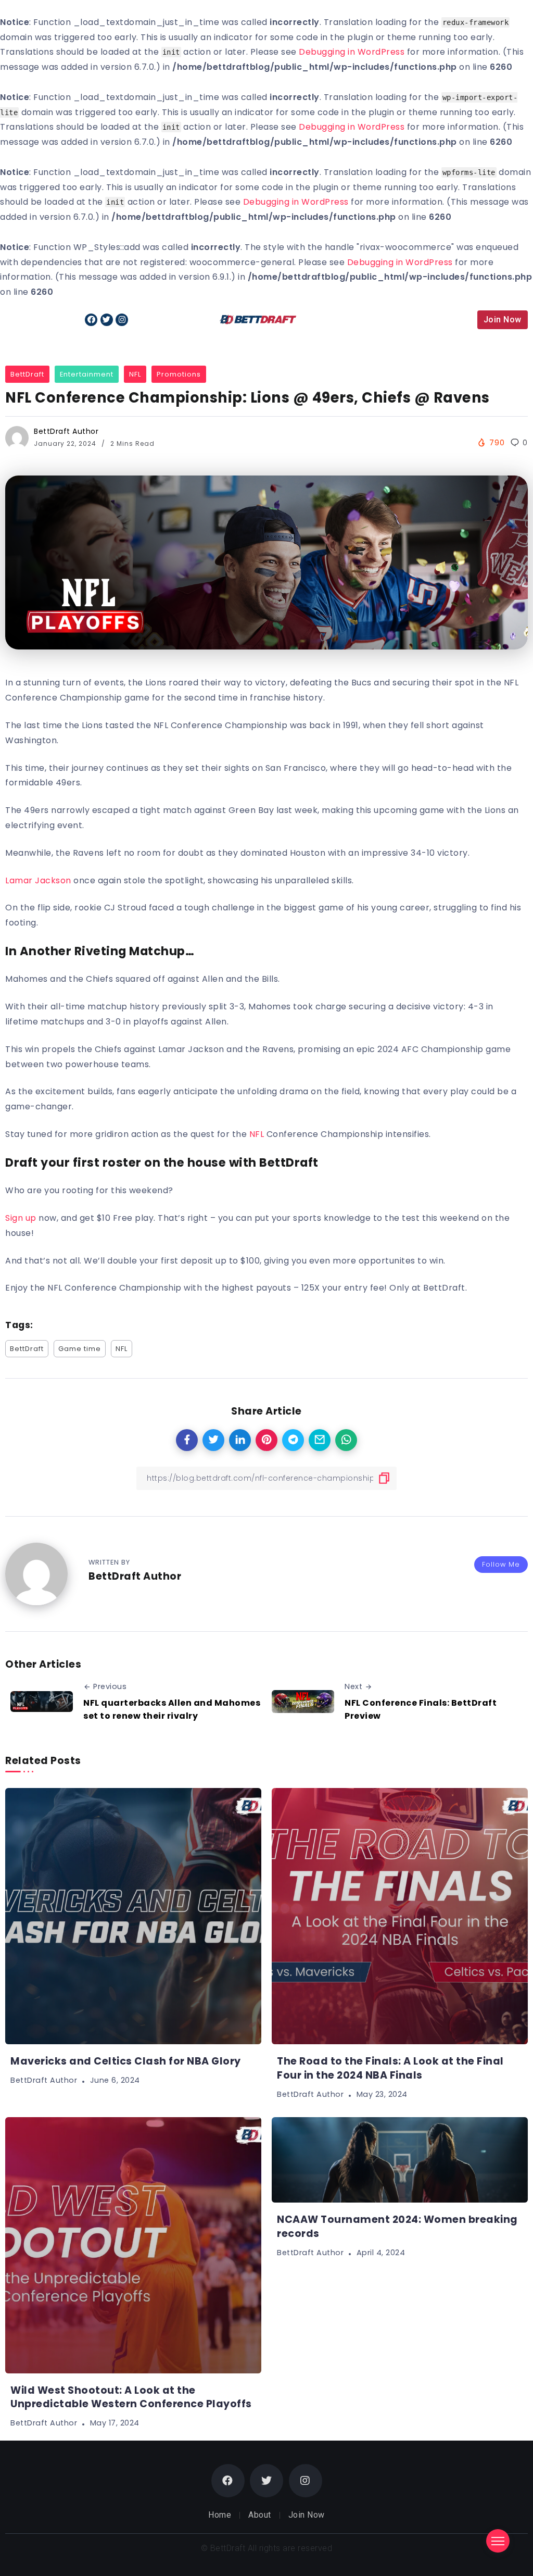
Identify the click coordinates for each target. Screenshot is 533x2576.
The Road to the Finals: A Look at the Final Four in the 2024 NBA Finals (390, 2068)
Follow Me (501, 1564)
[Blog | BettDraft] (258, 319)
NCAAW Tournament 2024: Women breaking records (397, 2227)
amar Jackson (40, 880)
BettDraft (27, 374)
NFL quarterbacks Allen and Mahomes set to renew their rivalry (172, 1710)
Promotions (179, 374)
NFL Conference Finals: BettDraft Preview (421, 1710)
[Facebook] (91, 320)
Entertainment (87, 374)
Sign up (21, 1218)
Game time (80, 1349)
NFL (135, 374)
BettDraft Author (66, 431)
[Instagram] (122, 320)
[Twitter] (107, 320)
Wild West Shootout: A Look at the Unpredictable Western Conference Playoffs (131, 2397)
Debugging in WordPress (352, 52)
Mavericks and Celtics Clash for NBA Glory (126, 2061)
